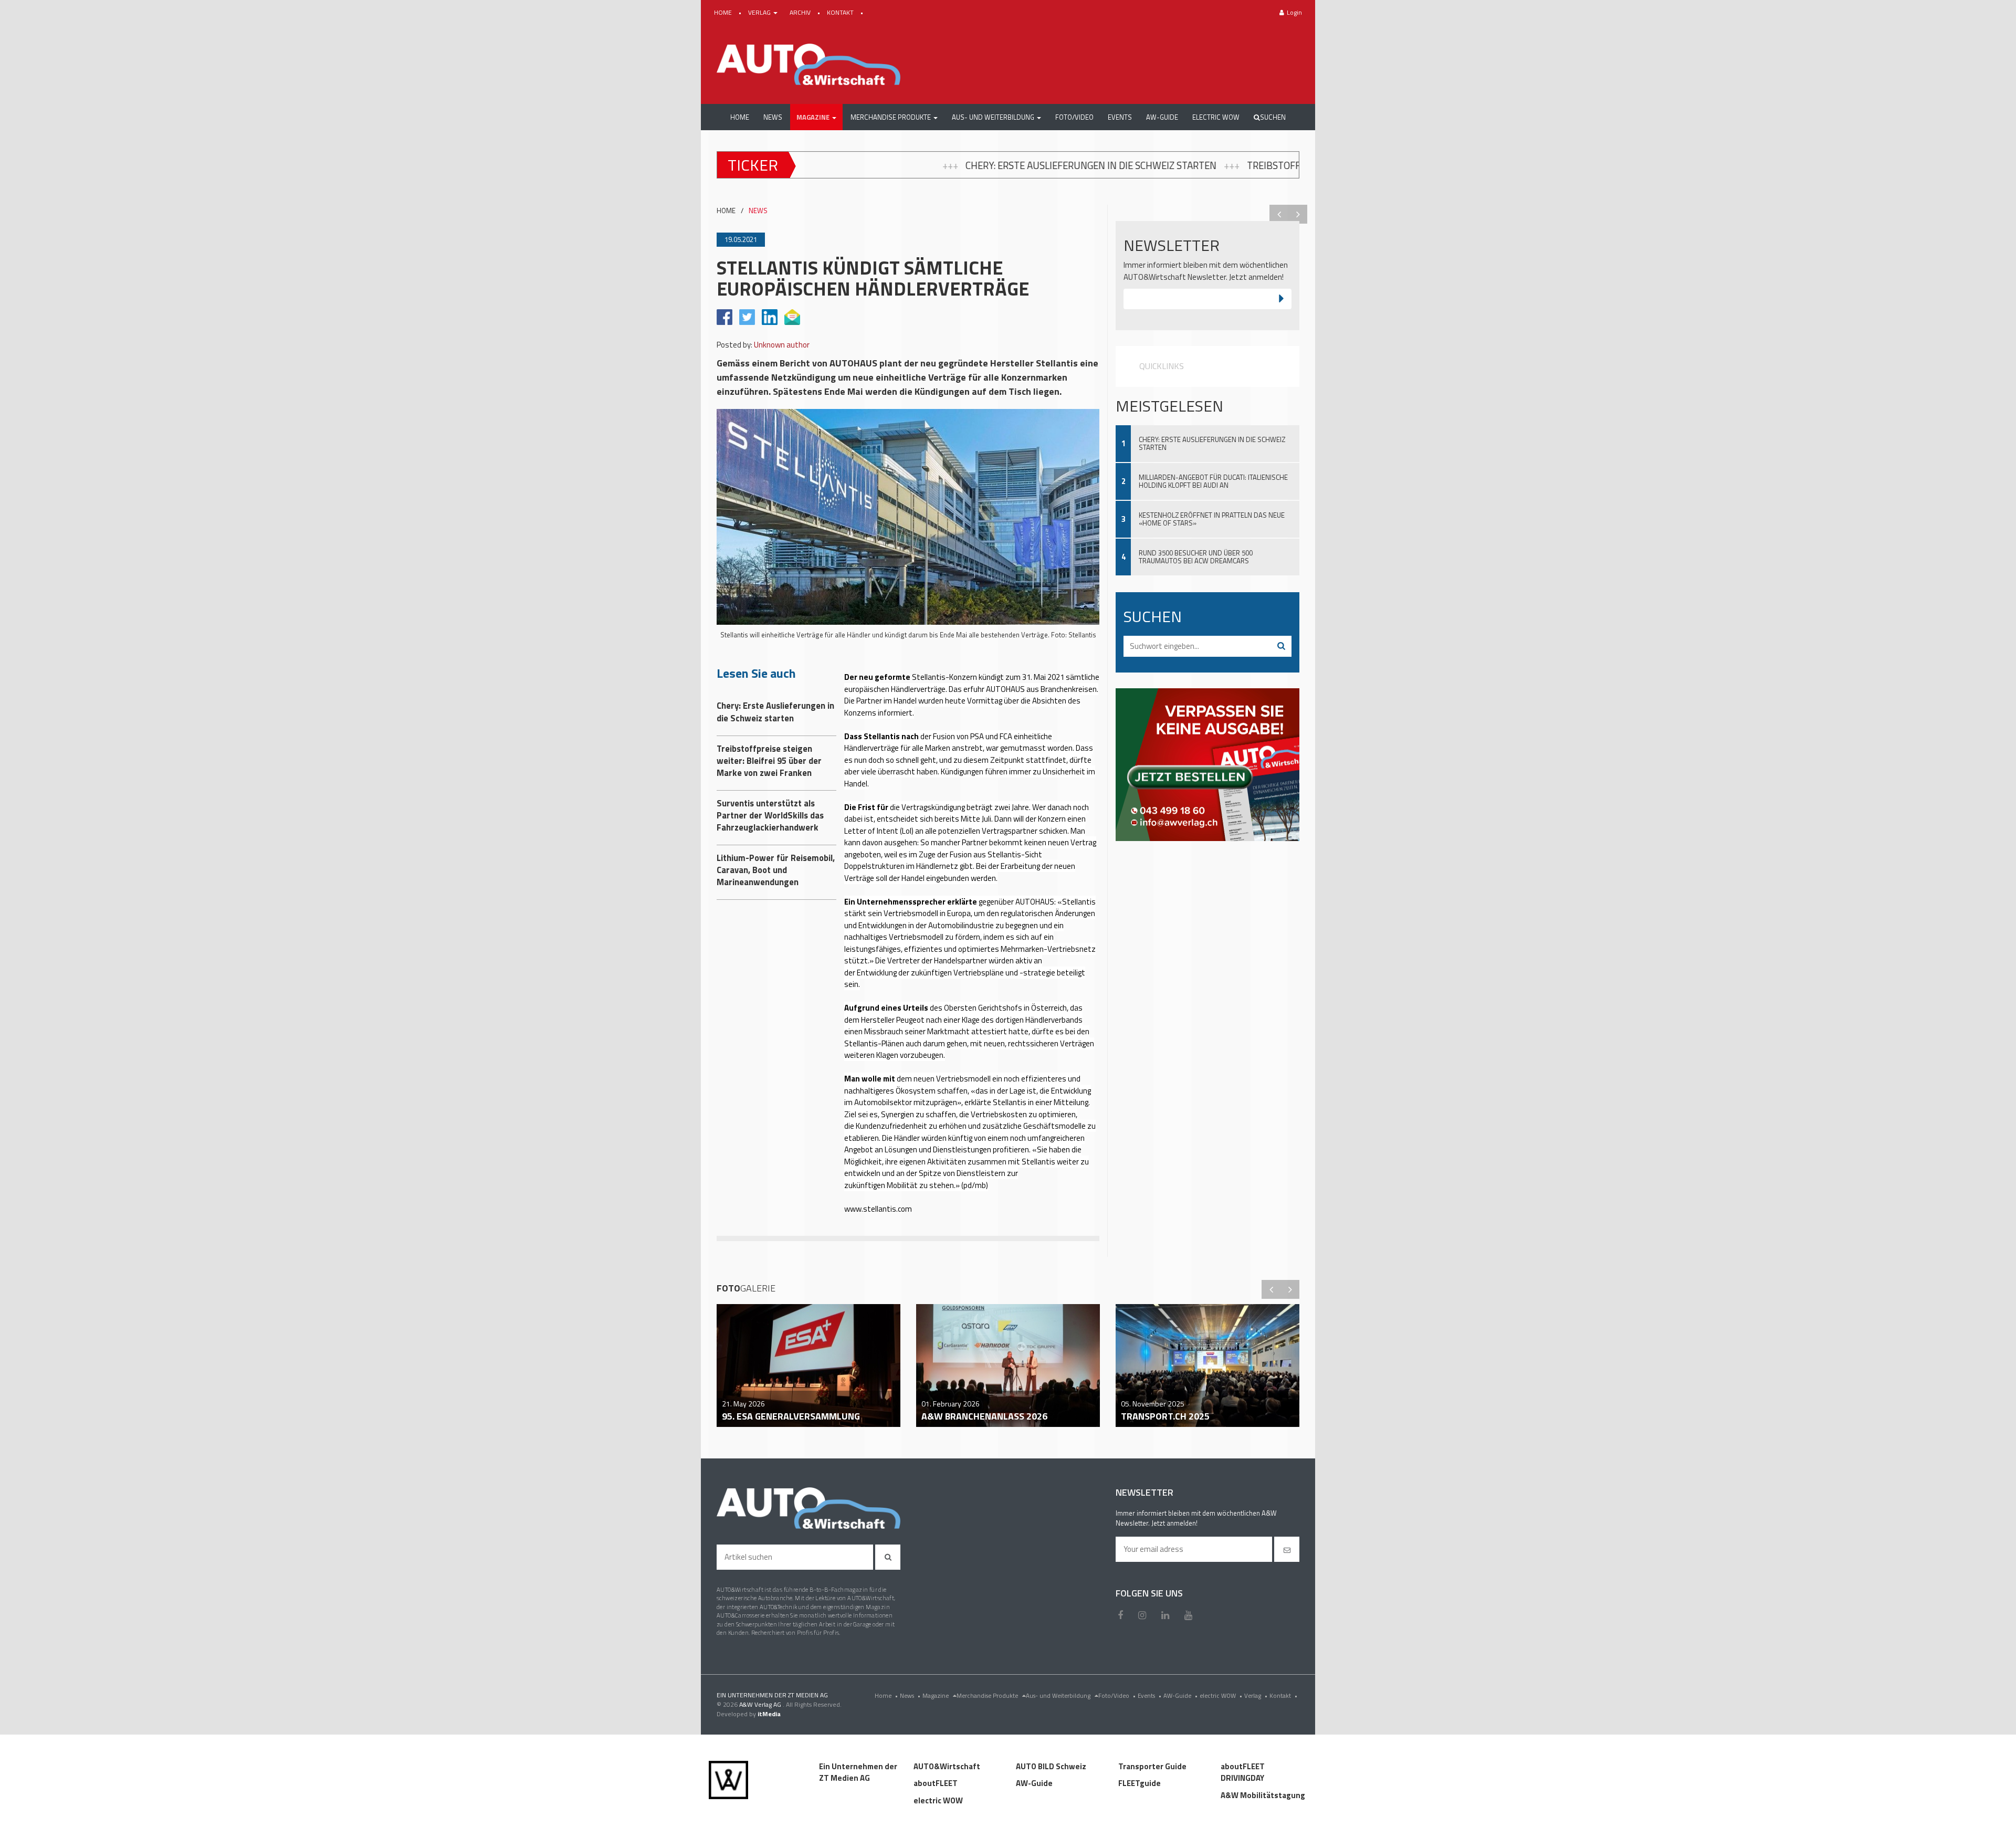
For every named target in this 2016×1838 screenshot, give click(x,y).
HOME (724, 12)
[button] (816, 117)
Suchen (1273, 117)
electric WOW (1221, 1695)
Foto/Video (1117, 1695)
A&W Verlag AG (761, 1704)
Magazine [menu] (936, 1695)
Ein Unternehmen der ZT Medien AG (858, 1772)
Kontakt (1283, 1695)
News (910, 1695)
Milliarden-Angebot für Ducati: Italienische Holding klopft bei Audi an (1213, 481)
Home (886, 1695)
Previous (1279, 214)
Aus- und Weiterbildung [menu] (1059, 1695)
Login (1294, 12)
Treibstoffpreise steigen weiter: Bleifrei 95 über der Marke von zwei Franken (1169, 165)
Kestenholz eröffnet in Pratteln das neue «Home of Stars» (1212, 519)
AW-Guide (1180, 1695)
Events (1149, 1695)
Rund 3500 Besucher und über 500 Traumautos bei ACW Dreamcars (1196, 557)
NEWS (758, 211)
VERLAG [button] (760, 12)
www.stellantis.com (878, 1209)
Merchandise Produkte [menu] (988, 1695)
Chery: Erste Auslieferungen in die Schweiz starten (823, 165)
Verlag (1256, 1695)
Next (1298, 214)
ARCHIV (801, 12)
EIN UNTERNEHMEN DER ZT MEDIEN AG (772, 1695)
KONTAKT (841, 12)
